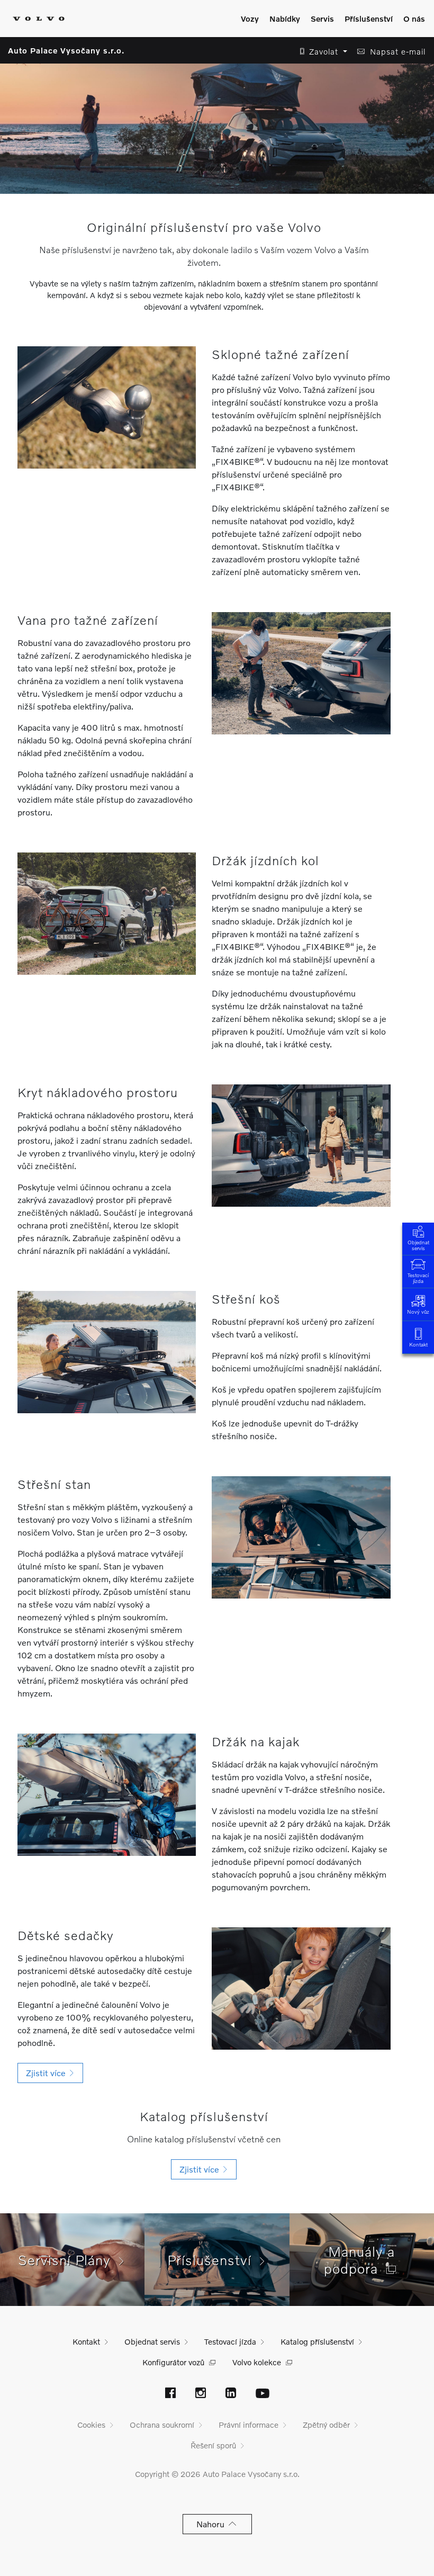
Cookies (91, 2425)
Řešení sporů (213, 2445)
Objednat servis (418, 1245)
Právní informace (248, 2425)
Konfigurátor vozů (173, 2362)
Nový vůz (418, 1312)
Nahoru (213, 2524)
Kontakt (418, 1344)
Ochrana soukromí (162, 2425)
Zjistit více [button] (48, 2073)
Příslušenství (369, 19)
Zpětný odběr (326, 2425)
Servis (322, 19)
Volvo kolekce (257, 2362)
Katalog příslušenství (317, 2341)
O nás (414, 19)
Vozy (250, 19)
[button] (320, 52)
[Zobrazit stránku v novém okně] (170, 2394)
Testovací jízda (418, 1278)
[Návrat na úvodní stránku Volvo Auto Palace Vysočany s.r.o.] (39, 19)
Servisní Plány (69, 2260)
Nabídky (285, 19)
